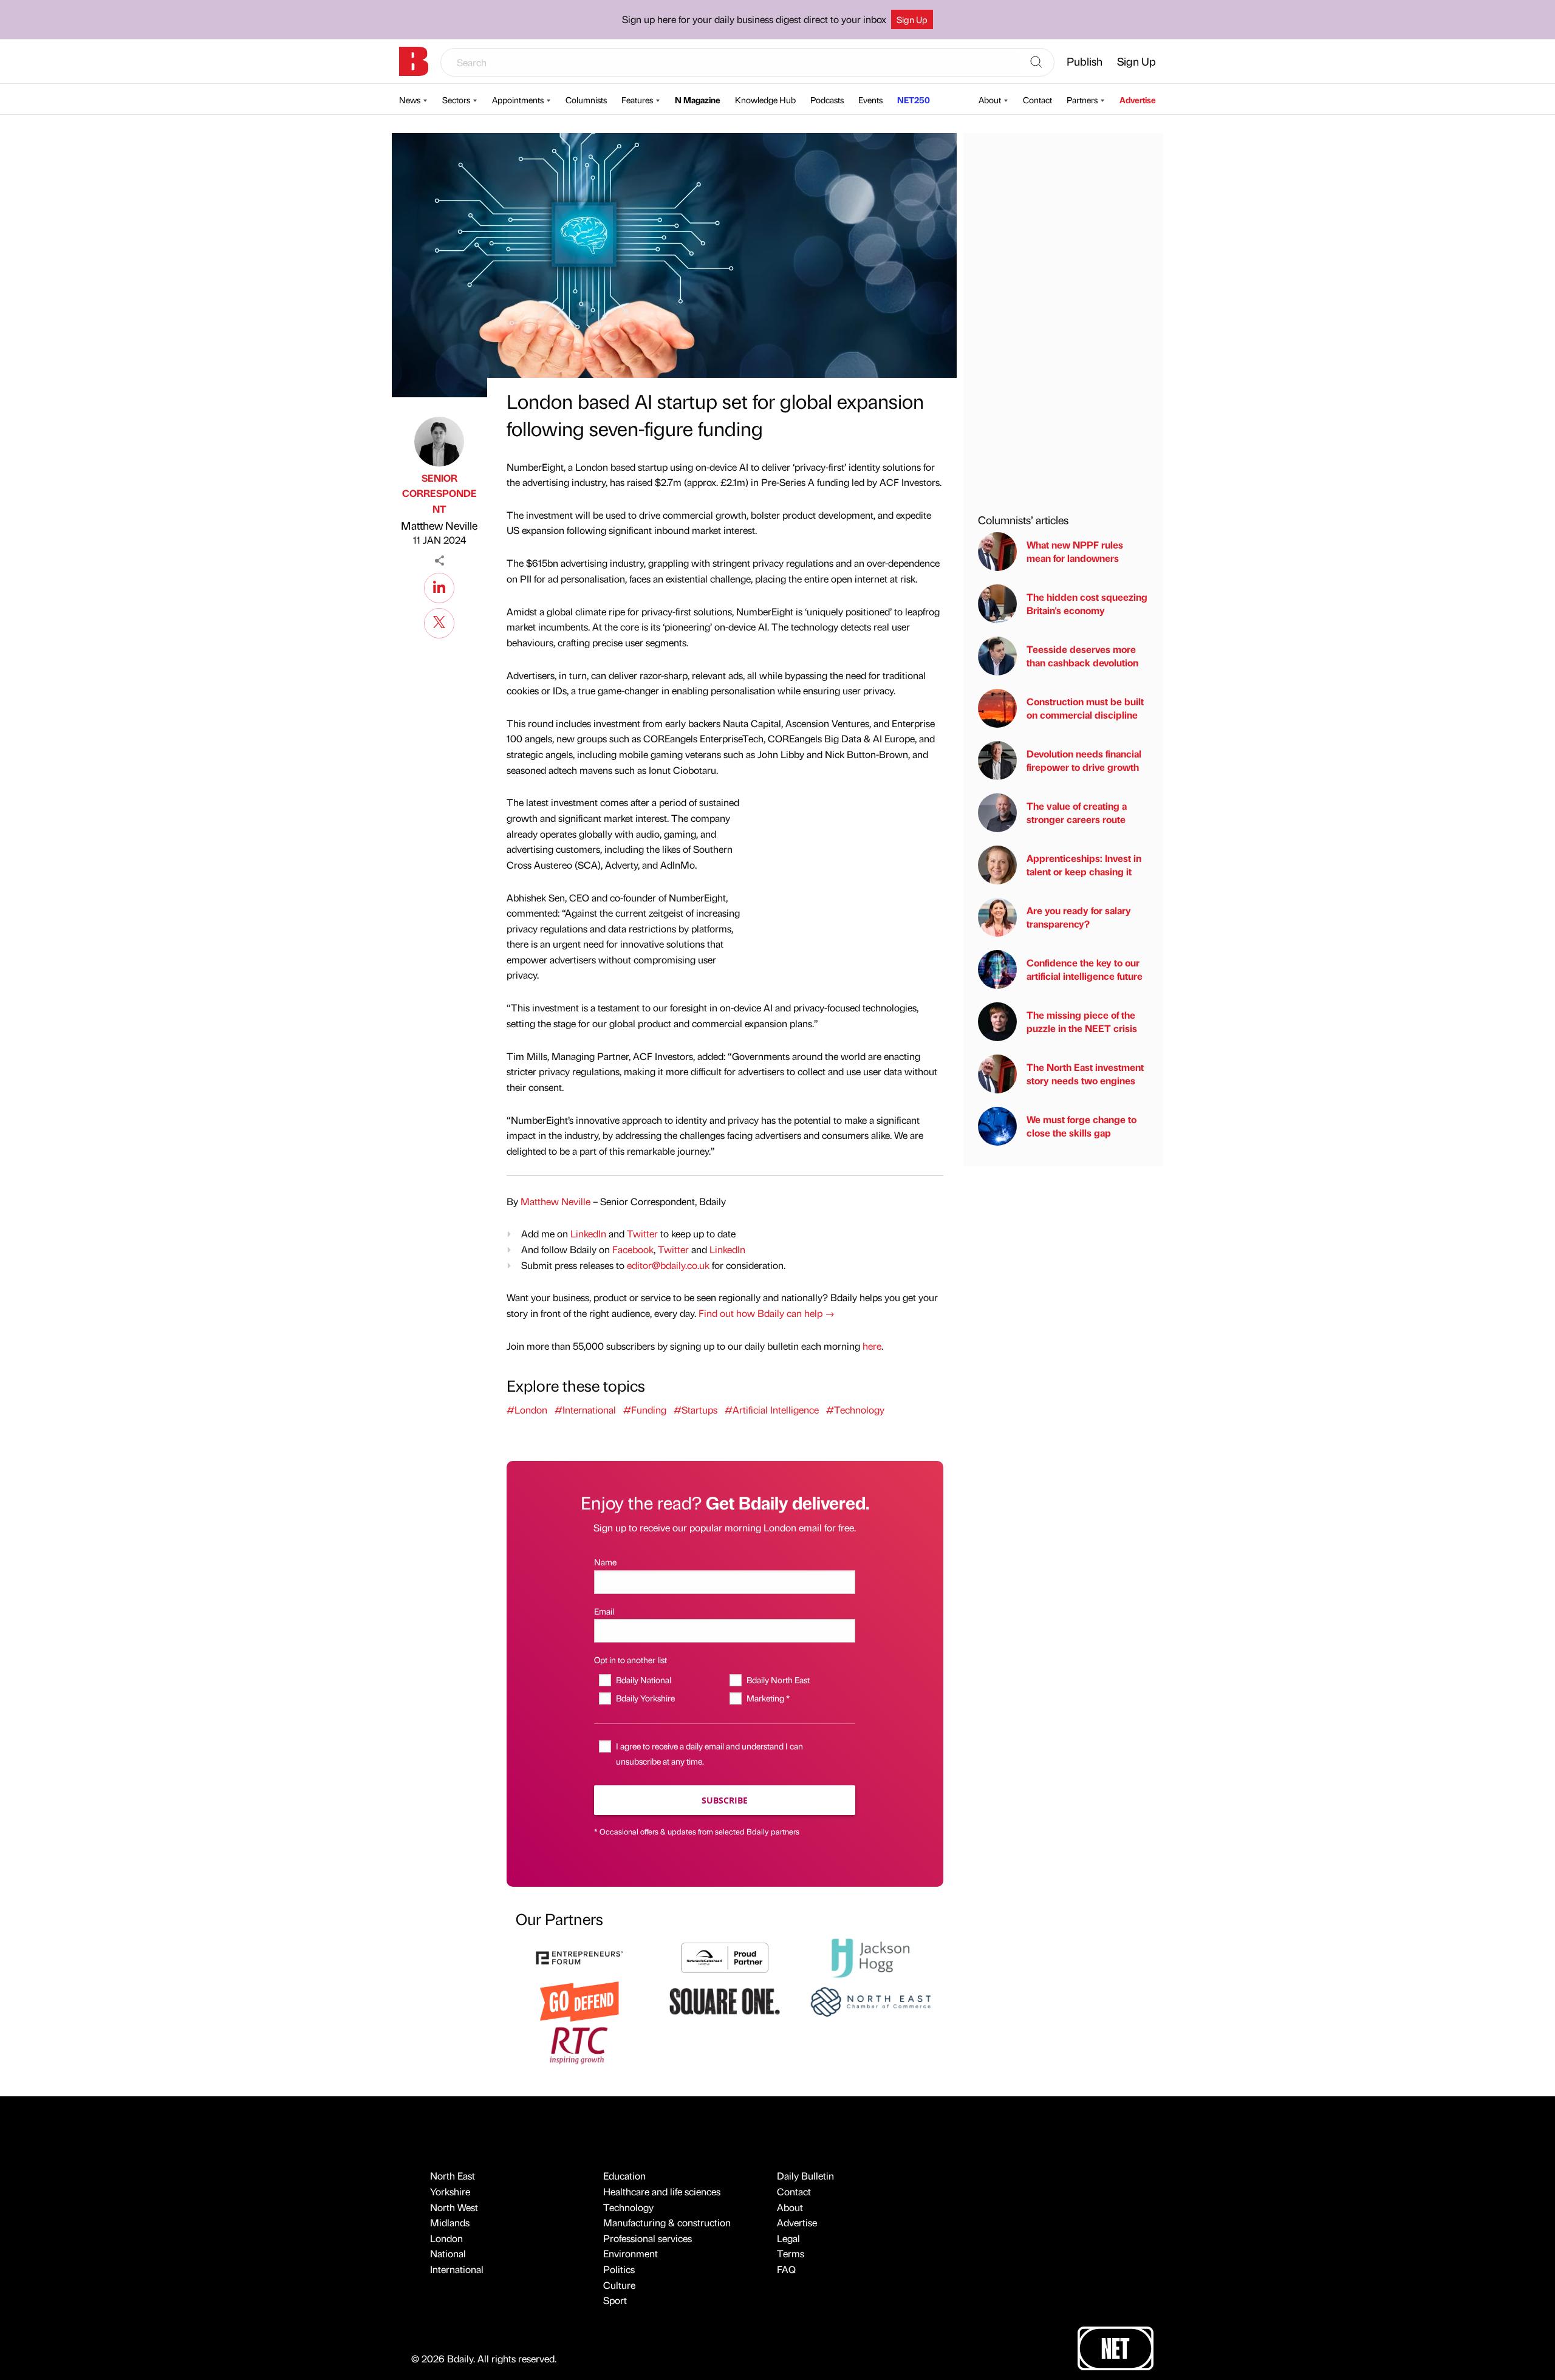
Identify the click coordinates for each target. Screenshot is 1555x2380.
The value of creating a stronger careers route (1077, 812)
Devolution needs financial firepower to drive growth (1084, 760)
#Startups (695, 1410)
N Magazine (698, 100)
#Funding (645, 1410)
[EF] (579, 1956)
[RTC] (579, 2044)
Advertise (1138, 100)
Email (604, 1611)
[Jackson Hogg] (870, 1956)
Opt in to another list (631, 1660)
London (446, 2238)
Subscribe (725, 1800)
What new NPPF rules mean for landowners (1075, 551)
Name (605, 1562)
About (990, 100)
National (448, 2253)
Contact (1037, 100)
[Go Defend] (579, 2000)
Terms (791, 2253)
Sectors (456, 100)
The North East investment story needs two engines (1085, 1074)
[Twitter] (439, 621)
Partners (1082, 100)
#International (585, 1410)
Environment (631, 2253)
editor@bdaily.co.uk (668, 1265)
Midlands (450, 2222)
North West (454, 2207)
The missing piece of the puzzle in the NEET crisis (1082, 1021)
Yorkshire (450, 2191)
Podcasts (827, 100)
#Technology (855, 1410)
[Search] (1036, 63)
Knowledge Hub (765, 100)
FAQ (786, 2269)
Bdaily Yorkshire (645, 1698)
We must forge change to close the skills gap (1082, 1126)
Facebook (633, 1249)
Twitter (642, 1233)
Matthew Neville (439, 525)
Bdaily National (643, 1680)
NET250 (914, 100)
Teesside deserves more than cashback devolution (1082, 656)
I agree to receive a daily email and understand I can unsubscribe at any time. (709, 1753)
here (872, 1346)
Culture (619, 2285)
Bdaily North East (778, 1680)
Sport (615, 2300)
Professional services (648, 2238)
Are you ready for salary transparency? (1079, 917)
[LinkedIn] (439, 586)
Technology (628, 2207)
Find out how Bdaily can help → (767, 1313)
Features (637, 100)
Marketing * (768, 1698)
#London (527, 1410)
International (457, 2269)
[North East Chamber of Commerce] (870, 2000)
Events (870, 100)
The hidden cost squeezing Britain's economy (1087, 604)
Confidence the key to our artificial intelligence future (1085, 969)
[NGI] (725, 1956)
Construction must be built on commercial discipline (1085, 708)
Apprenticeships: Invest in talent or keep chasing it (1084, 865)
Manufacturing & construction (667, 2222)
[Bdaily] (414, 61)
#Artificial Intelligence (772, 1410)
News (410, 100)
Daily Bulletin (805, 2176)
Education (624, 2176)
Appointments (518, 100)
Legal (788, 2238)
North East (453, 2176)
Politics (619, 2269)
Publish (1085, 61)
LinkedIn (588, 1233)
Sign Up (912, 19)
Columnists (586, 100)
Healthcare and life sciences (662, 2191)
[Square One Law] (725, 2000)
